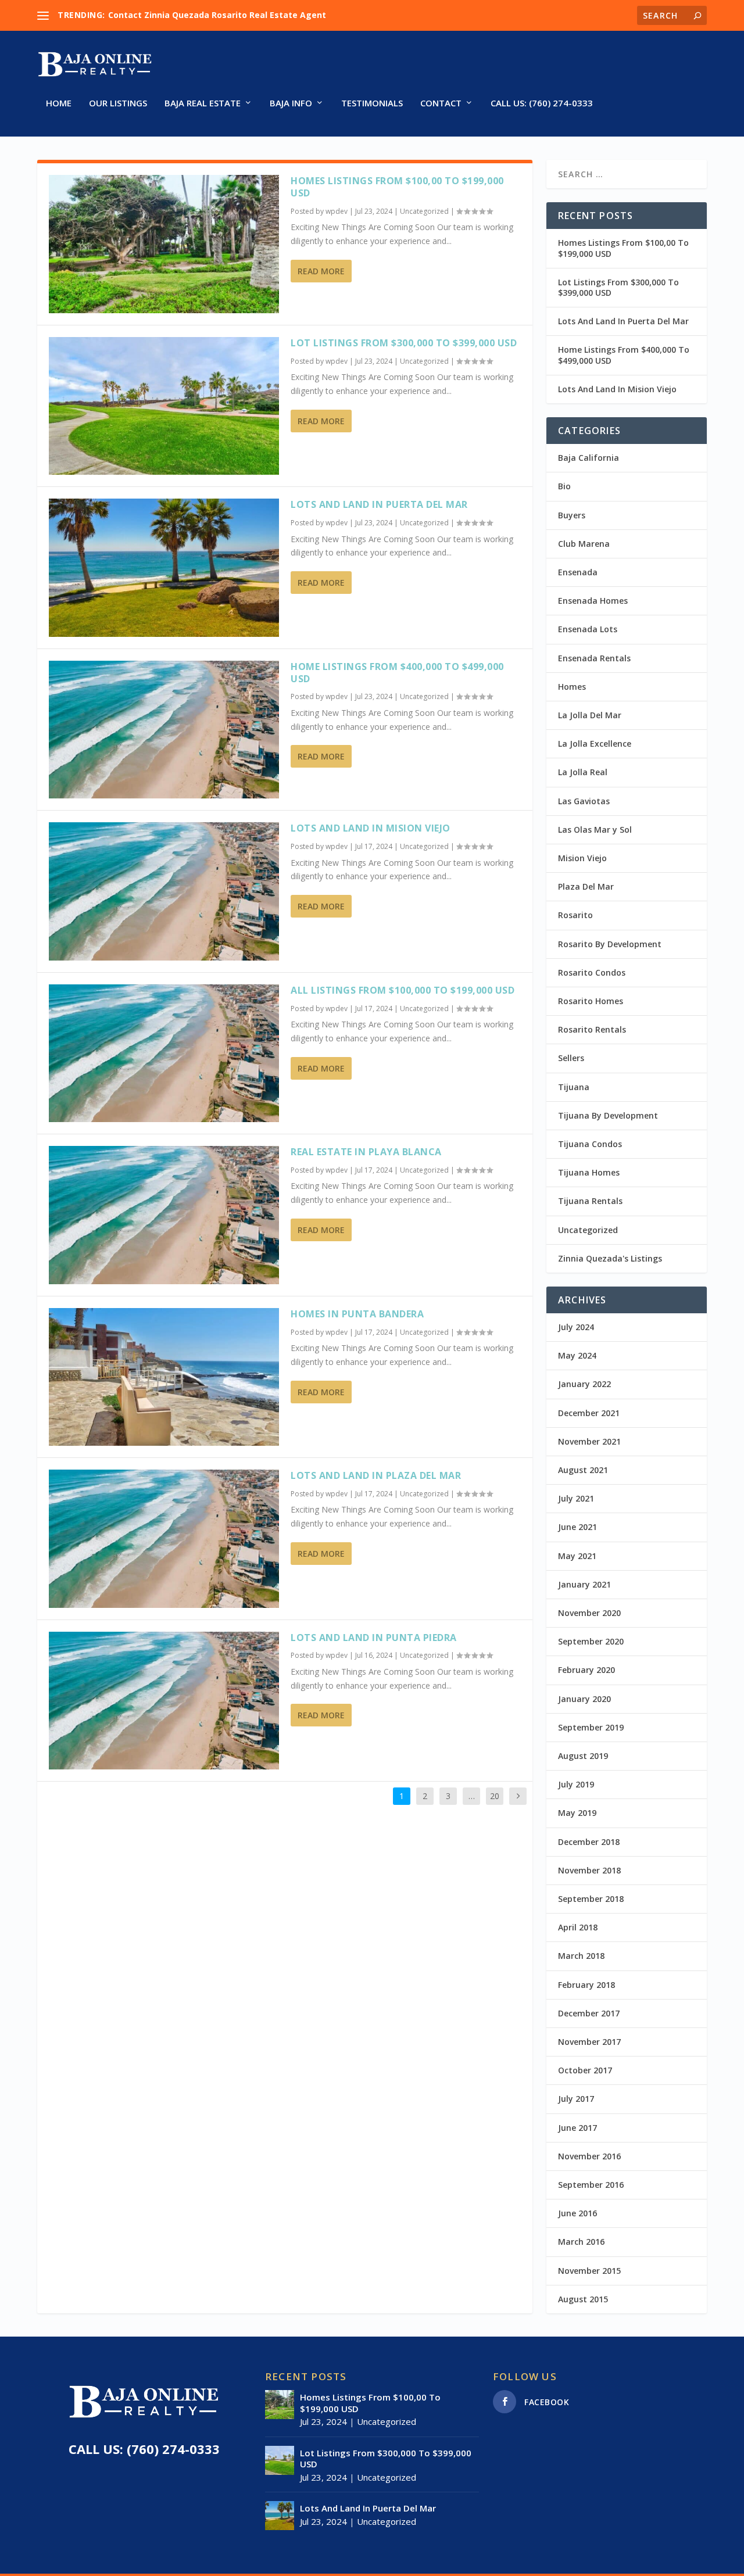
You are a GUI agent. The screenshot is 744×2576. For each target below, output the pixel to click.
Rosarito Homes (591, 1001)
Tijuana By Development (608, 1115)
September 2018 (591, 1899)
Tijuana (574, 1087)
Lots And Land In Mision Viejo (371, 828)
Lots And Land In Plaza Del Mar (376, 1475)
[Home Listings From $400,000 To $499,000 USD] (164, 730)
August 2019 (583, 1756)
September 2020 (591, 1641)
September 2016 (591, 2185)
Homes (572, 687)
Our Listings (118, 103)
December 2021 (589, 1413)
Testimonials (372, 103)
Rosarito (575, 915)
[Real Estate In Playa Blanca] (164, 1215)
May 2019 (577, 1813)
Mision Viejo (582, 858)
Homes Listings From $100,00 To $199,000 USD (397, 187)
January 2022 (584, 1384)
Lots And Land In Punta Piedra (374, 1638)
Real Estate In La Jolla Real (164, 15)
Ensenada (578, 572)
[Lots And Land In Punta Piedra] (164, 1701)
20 (495, 1796)
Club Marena (584, 544)
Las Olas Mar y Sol (595, 830)
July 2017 (576, 2099)
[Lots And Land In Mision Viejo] (164, 891)
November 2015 (589, 2271)
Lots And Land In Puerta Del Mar (379, 504)
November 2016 (589, 2156)
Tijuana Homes (589, 1172)
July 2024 (576, 1327)
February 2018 (586, 1985)
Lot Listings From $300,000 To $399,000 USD (404, 343)
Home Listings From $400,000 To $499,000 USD (397, 673)
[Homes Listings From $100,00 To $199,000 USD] (164, 244)
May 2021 (577, 1556)
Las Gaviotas (584, 801)
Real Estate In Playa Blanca (366, 1152)
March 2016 (581, 2242)
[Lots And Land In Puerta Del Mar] (164, 567)
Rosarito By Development (610, 944)
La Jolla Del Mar (590, 715)
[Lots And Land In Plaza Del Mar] (164, 1538)
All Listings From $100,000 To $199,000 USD (403, 990)
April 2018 (578, 1927)
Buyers (572, 515)
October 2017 (585, 2070)
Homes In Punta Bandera (357, 1314)
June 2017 (577, 2128)
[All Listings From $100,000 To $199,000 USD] (164, 1053)
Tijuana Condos (590, 1144)
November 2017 (589, 2042)
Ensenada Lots (588, 629)
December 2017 (589, 2013)
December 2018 (589, 1842)
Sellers (571, 1058)
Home (59, 103)
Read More (321, 271)
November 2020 (589, 1613)
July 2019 (576, 1784)
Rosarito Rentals (592, 1029)
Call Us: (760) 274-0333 (542, 103)
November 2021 (589, 1441)
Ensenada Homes (593, 601)
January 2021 (584, 1584)
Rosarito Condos (592, 972)
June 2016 (577, 2213)
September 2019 (591, 1727)
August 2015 (583, 2299)
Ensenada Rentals (594, 658)
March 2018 (581, 1956)
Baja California (589, 458)
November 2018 (589, 1870)
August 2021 (583, 1470)
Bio (564, 486)
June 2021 (577, 1527)
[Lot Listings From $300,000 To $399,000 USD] (164, 406)
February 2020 (586, 1670)
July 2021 (576, 1498)
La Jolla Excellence (595, 744)
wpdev (337, 211)
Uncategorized (424, 211)
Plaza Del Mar (586, 886)
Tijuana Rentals (590, 1201)
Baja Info (291, 103)
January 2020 (584, 1699)
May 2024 (577, 1355)
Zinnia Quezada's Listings (610, 1258)
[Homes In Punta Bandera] (164, 1377)
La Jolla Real (583, 772)
